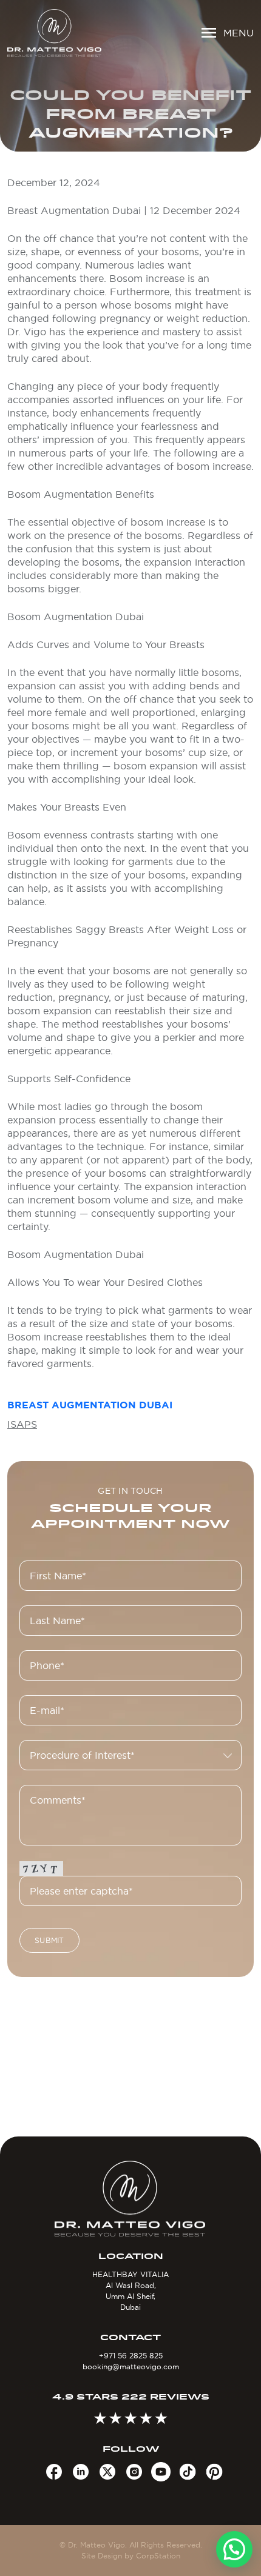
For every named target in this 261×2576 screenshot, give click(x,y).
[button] (234, 2549)
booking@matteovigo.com (131, 2367)
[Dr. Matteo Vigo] (54, 33)
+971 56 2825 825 (131, 2356)
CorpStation (158, 2556)
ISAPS (22, 1424)
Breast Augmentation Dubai (90, 1405)
